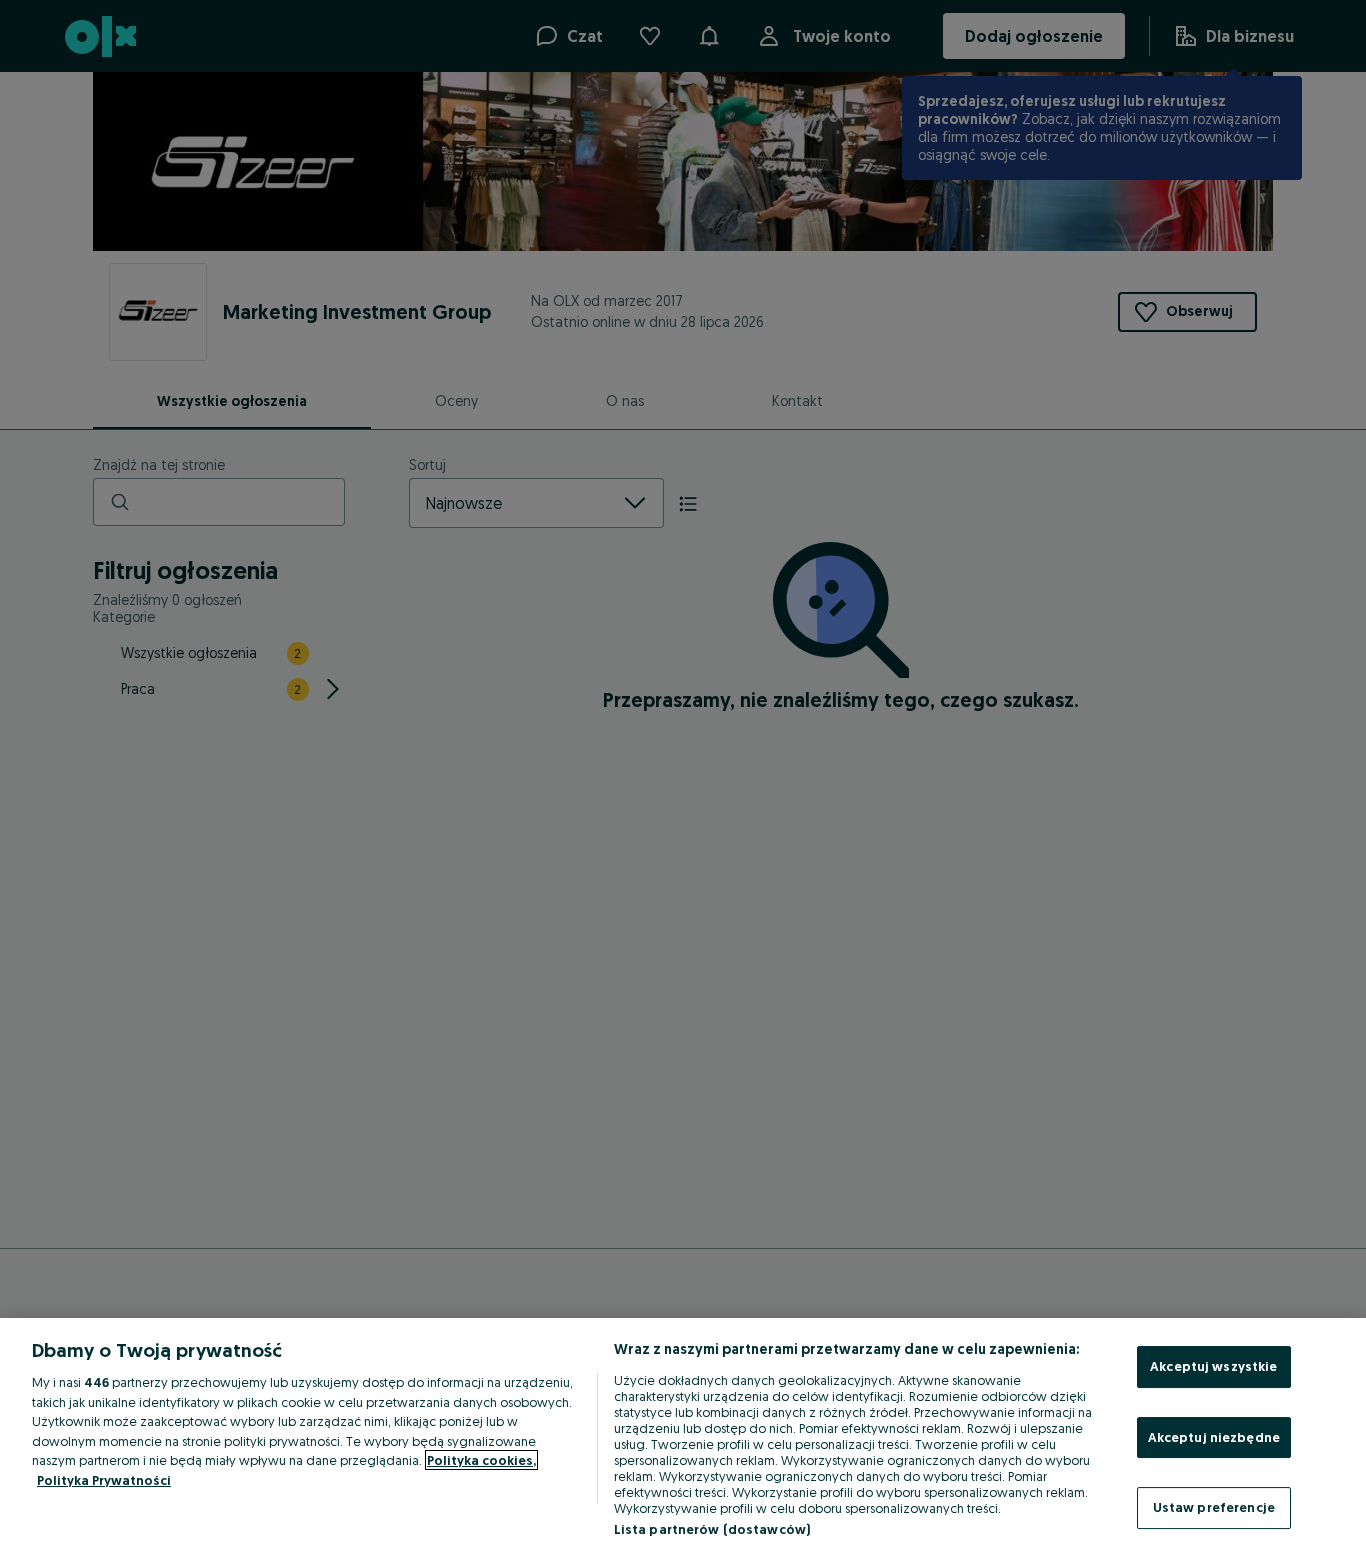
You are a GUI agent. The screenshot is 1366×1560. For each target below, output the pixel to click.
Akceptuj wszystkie (1213, 1366)
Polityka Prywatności (104, 1480)
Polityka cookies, (481, 1460)
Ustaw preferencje (1214, 1507)
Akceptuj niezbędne (1214, 1437)
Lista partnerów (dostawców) (712, 1529)
